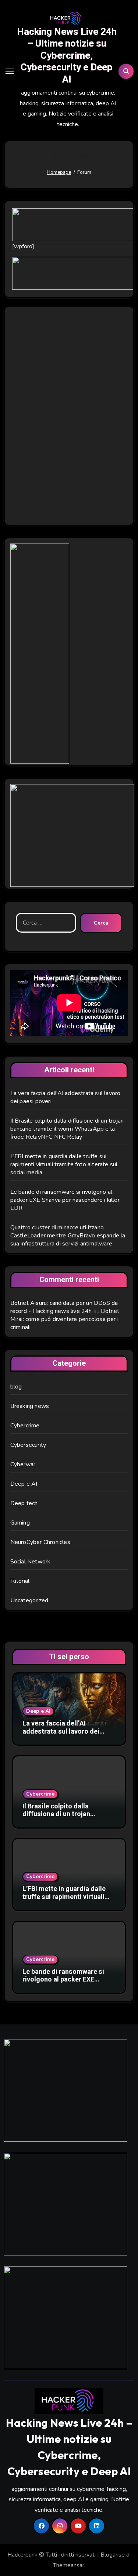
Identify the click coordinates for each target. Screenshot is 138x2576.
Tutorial (20, 1581)
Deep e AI (24, 1484)
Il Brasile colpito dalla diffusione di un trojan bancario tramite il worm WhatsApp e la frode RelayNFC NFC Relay (67, 1129)
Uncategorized (29, 1600)
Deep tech (24, 1503)
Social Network (31, 1562)
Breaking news (30, 1406)
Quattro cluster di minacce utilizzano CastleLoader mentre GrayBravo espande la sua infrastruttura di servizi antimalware (68, 1236)
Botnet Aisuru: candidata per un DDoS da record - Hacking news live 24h (64, 1307)
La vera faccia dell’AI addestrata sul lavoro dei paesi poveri (61, 1731)
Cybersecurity (28, 1445)
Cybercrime (25, 1426)
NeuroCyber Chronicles (40, 1542)
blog (16, 1387)
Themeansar (69, 2565)
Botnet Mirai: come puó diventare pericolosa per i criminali (65, 1319)
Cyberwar (23, 1464)
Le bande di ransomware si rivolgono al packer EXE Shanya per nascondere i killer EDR (65, 1200)
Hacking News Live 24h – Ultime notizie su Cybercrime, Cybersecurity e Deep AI (67, 56)
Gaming (20, 1523)
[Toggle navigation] (10, 71)
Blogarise (113, 2555)
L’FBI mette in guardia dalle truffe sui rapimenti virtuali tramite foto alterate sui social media (64, 1164)
